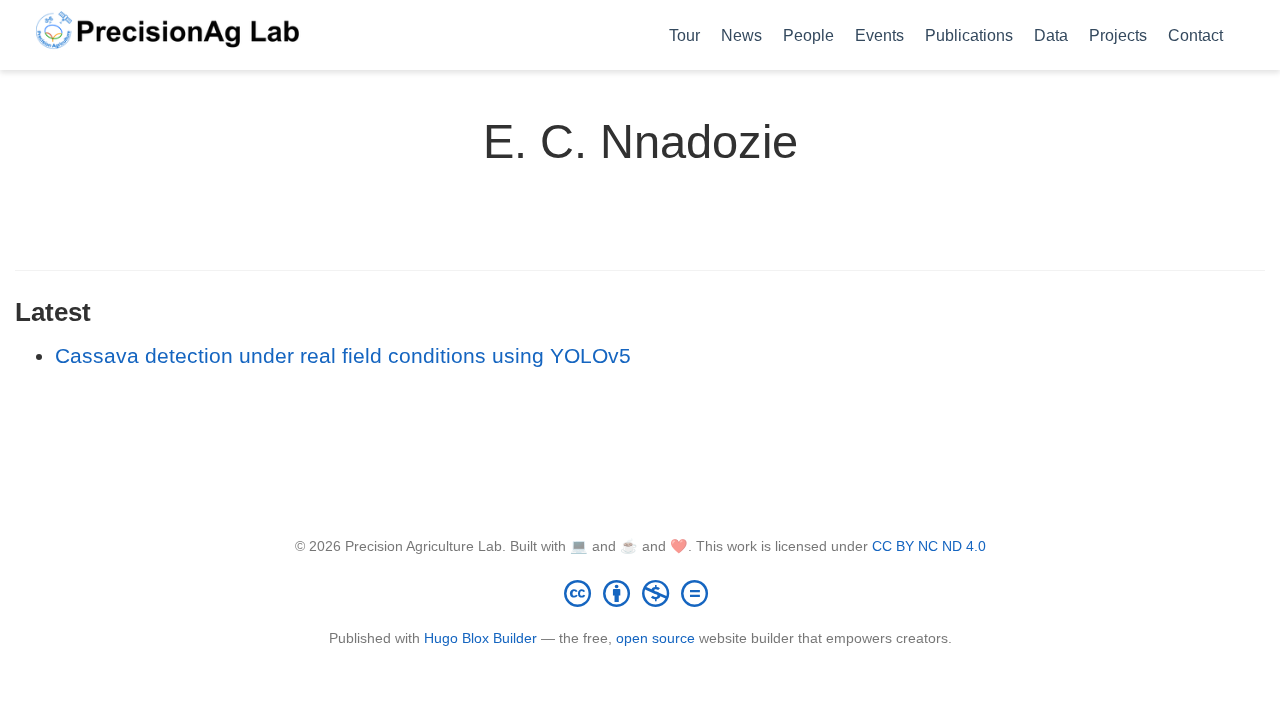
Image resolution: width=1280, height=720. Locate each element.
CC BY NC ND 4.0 (929, 546)
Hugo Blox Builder (480, 638)
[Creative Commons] (640, 593)
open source (655, 638)
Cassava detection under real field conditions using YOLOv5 (343, 355)
